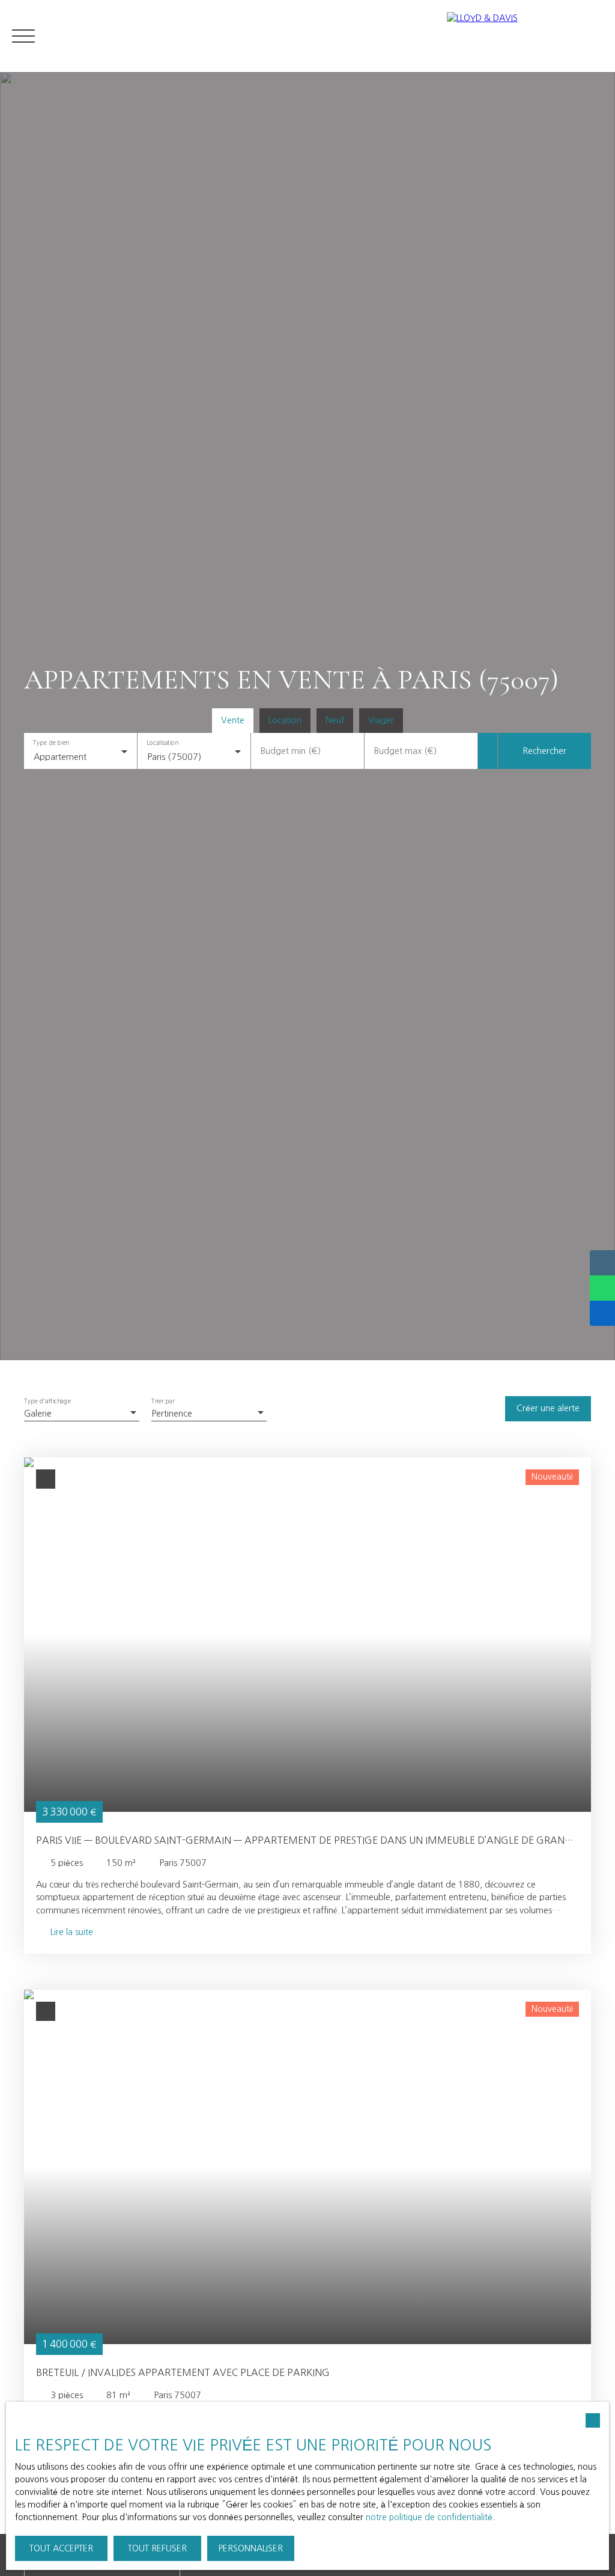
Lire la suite (72, 1932)
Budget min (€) (291, 751)
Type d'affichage (47, 1402)
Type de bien (51, 743)
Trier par (163, 1402)
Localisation (162, 743)
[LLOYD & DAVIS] (525, 36)
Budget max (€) (405, 751)
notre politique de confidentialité (429, 2517)
